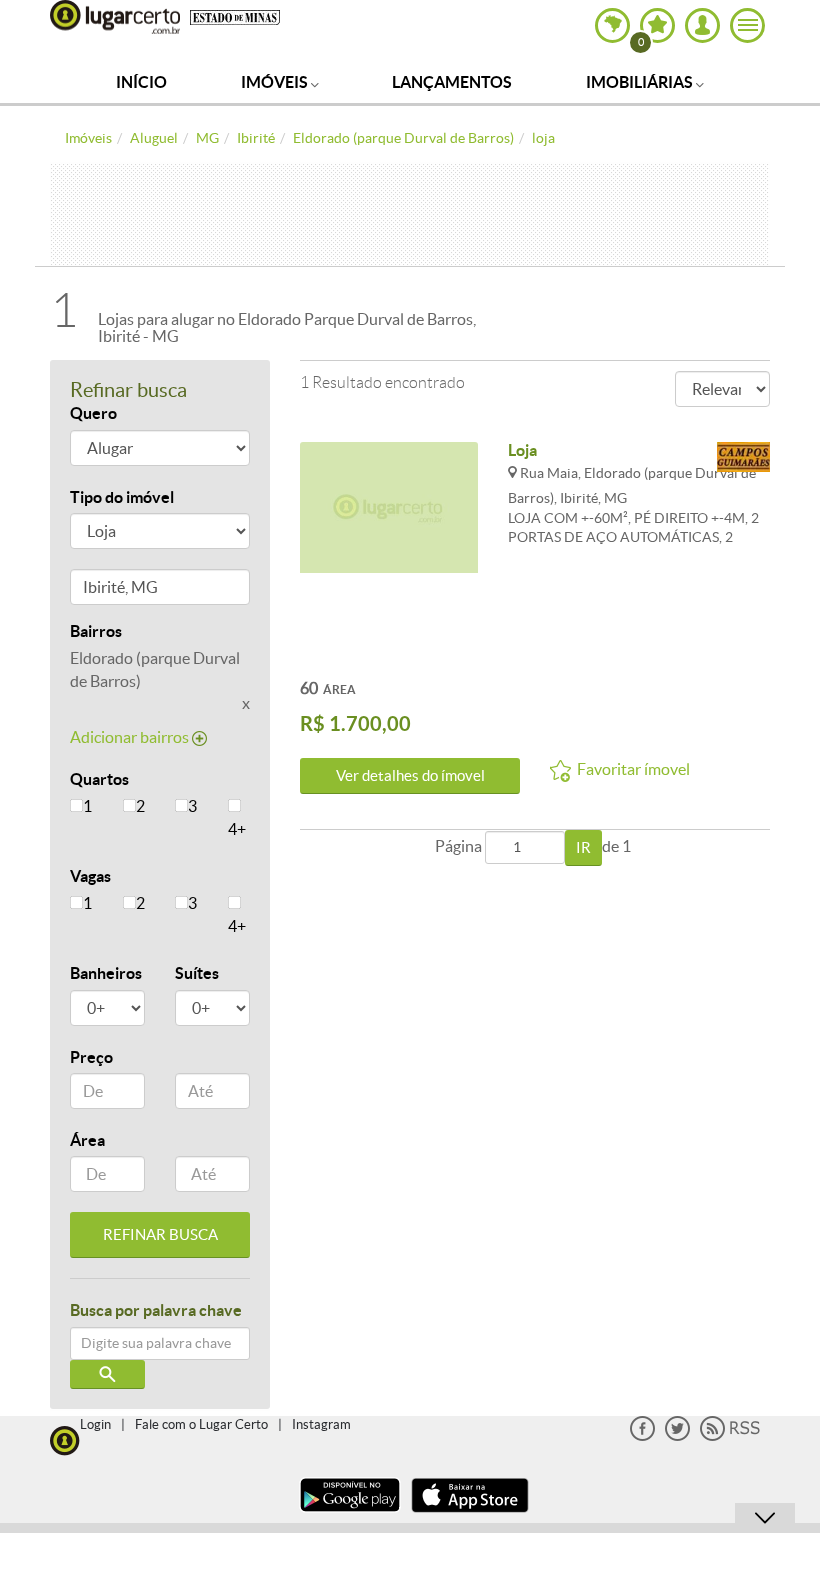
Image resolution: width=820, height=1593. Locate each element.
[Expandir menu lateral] (747, 25)
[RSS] (730, 1436)
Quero (93, 413)
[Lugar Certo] (65, 1438)
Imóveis (276, 82)
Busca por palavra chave (156, 1310)
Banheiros (106, 973)
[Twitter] (677, 1436)
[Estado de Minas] (235, 16)
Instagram (321, 1424)
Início (141, 82)
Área (87, 1140)
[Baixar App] (350, 1514)
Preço (91, 1057)
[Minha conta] (702, 25)
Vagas (90, 876)
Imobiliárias (641, 82)
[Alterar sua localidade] (612, 25)
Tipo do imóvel (122, 497)
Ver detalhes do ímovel (410, 775)
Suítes (197, 973)
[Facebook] (642, 1436)
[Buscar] (107, 1374)
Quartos (99, 779)
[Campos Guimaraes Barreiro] (743, 459)
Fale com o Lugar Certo (201, 1424)
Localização (113, 590)
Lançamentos (452, 82)
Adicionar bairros (131, 737)
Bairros (96, 631)
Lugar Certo (115, 17)
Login (95, 1424)
